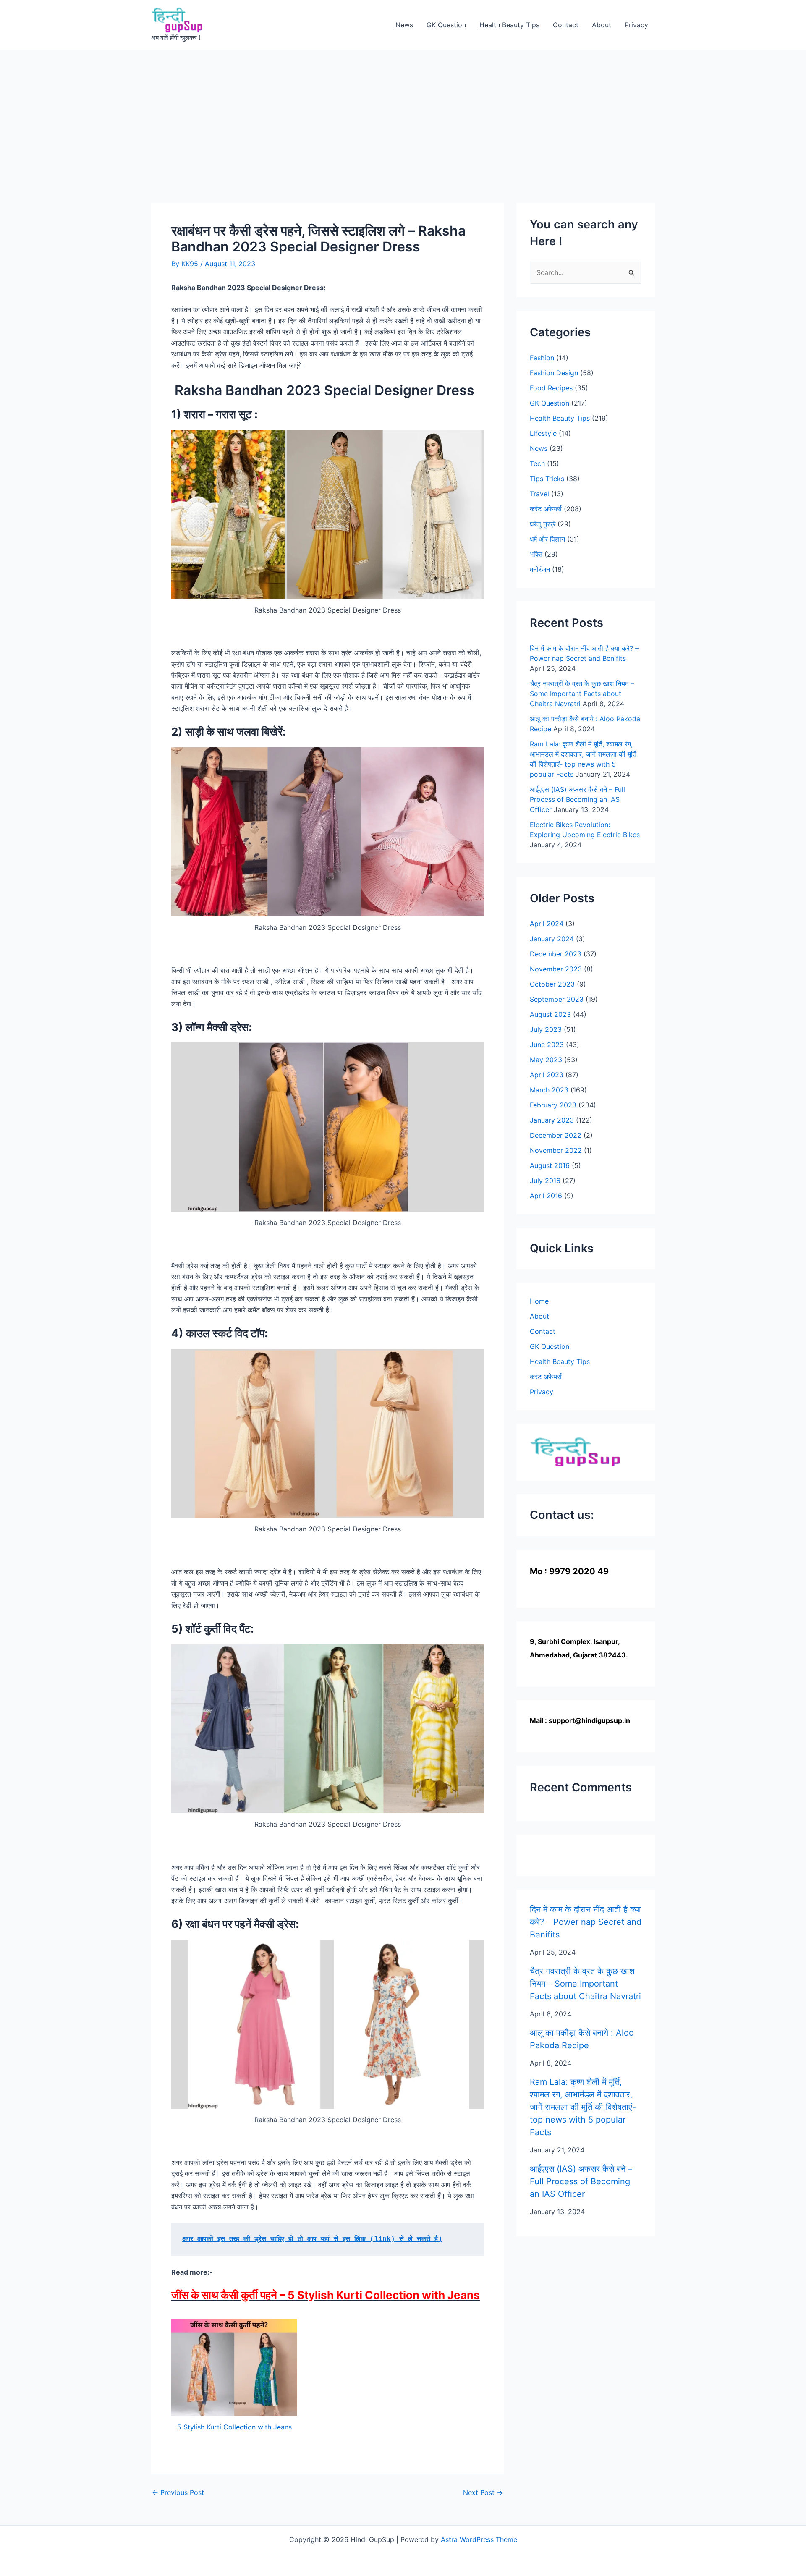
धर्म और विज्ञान (547, 539)
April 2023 (547, 1075)
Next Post (483, 2492)
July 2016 (545, 1181)
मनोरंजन (540, 569)
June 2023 (547, 1045)
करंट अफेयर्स (546, 509)
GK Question (446, 25)
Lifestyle (543, 433)
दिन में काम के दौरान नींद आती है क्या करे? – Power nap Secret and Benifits (586, 1922)
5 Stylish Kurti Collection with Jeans (234, 2427)
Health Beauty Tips (509, 25)
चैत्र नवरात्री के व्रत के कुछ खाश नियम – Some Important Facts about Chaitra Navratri (582, 694)
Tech (537, 463)
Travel (539, 494)
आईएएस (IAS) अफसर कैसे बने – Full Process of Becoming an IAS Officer (577, 799)
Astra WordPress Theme (479, 2539)
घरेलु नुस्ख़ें (543, 524)
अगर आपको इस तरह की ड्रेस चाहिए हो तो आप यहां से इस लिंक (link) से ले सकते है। (312, 2239)
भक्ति (536, 554)
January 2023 (552, 1120)
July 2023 (546, 1029)
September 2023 (557, 999)
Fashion (542, 358)
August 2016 (550, 1165)
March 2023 (549, 1090)
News (404, 25)
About (602, 25)
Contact (566, 25)
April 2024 (547, 924)
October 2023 (552, 984)
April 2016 (546, 1196)
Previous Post (178, 2492)
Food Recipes (551, 388)
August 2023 (550, 1014)
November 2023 (556, 969)
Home (539, 1301)
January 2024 (552, 939)
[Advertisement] (403, 113)
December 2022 (556, 1135)
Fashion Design (554, 373)
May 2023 (546, 1060)
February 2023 (553, 1105)
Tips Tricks (547, 479)
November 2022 (556, 1150)
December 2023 (556, 954)
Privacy (636, 25)
